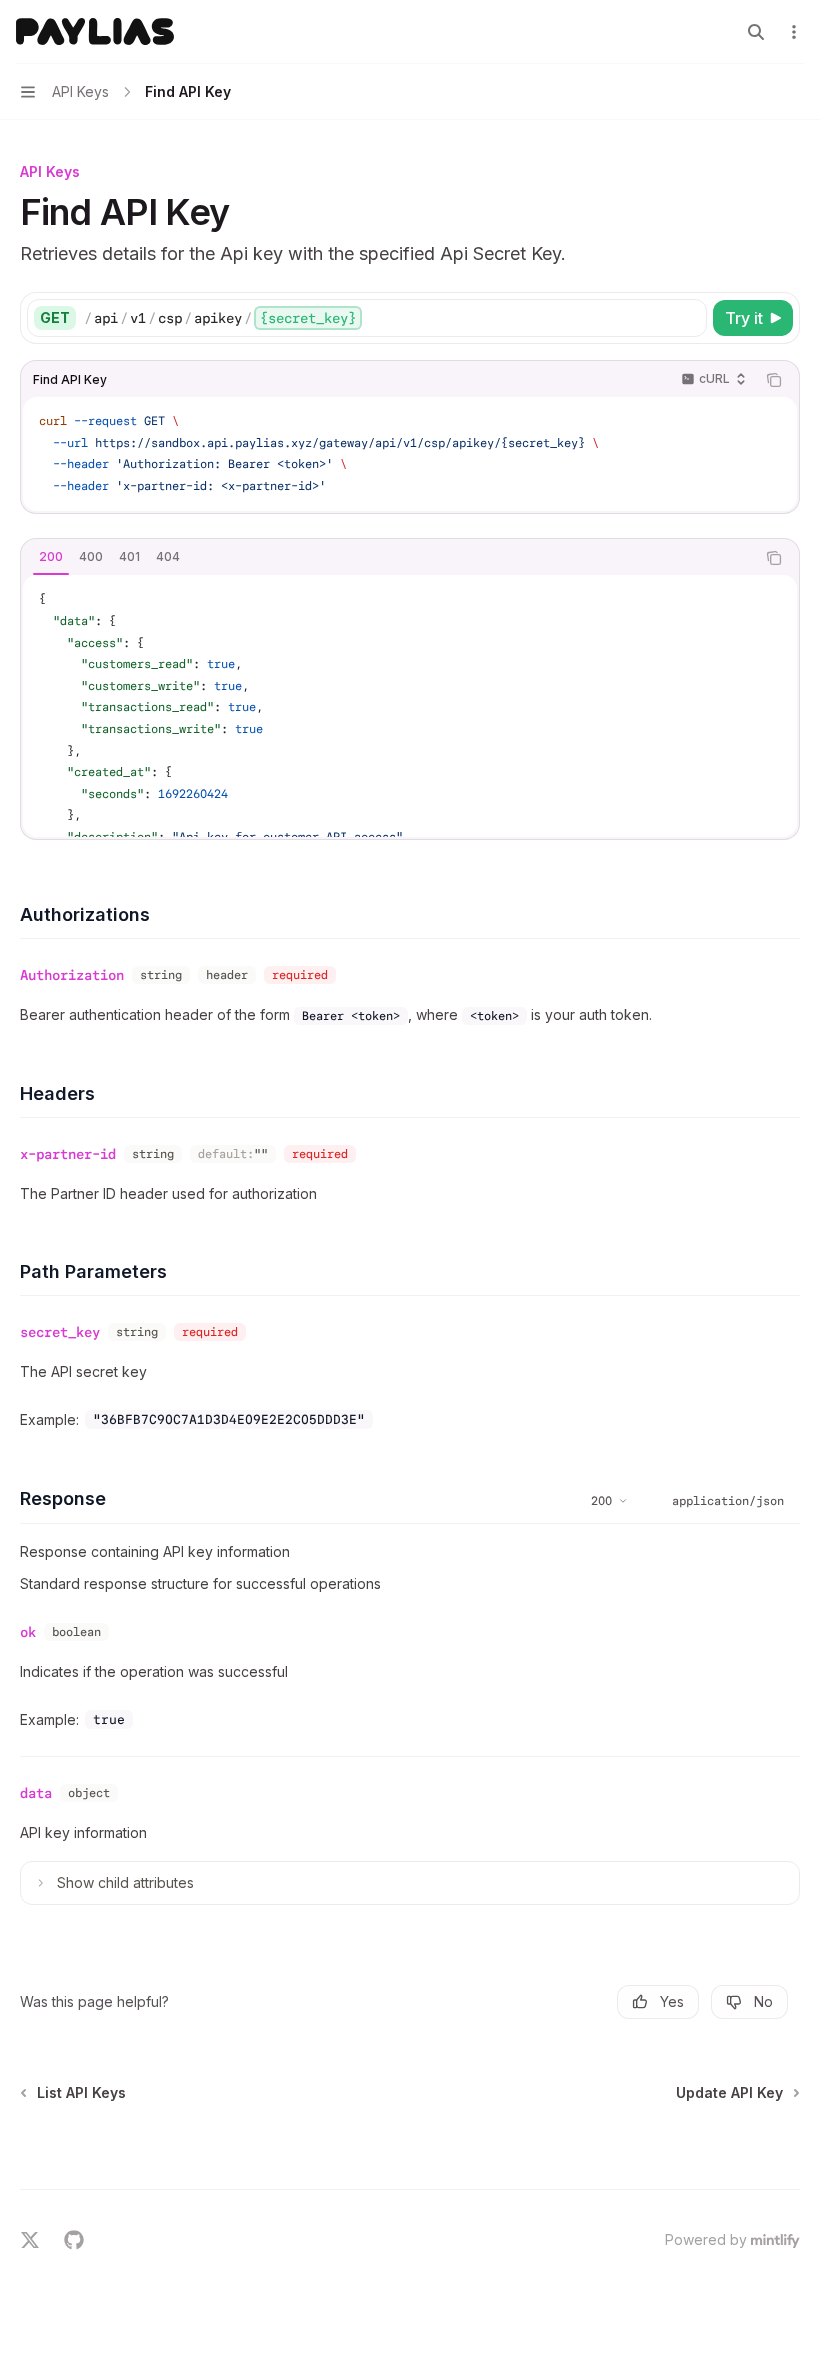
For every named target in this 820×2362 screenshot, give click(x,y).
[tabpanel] (410, 706)
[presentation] (410, 706)
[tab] (51, 557)
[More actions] (794, 32)
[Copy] (688, 318)
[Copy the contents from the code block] (774, 380)
